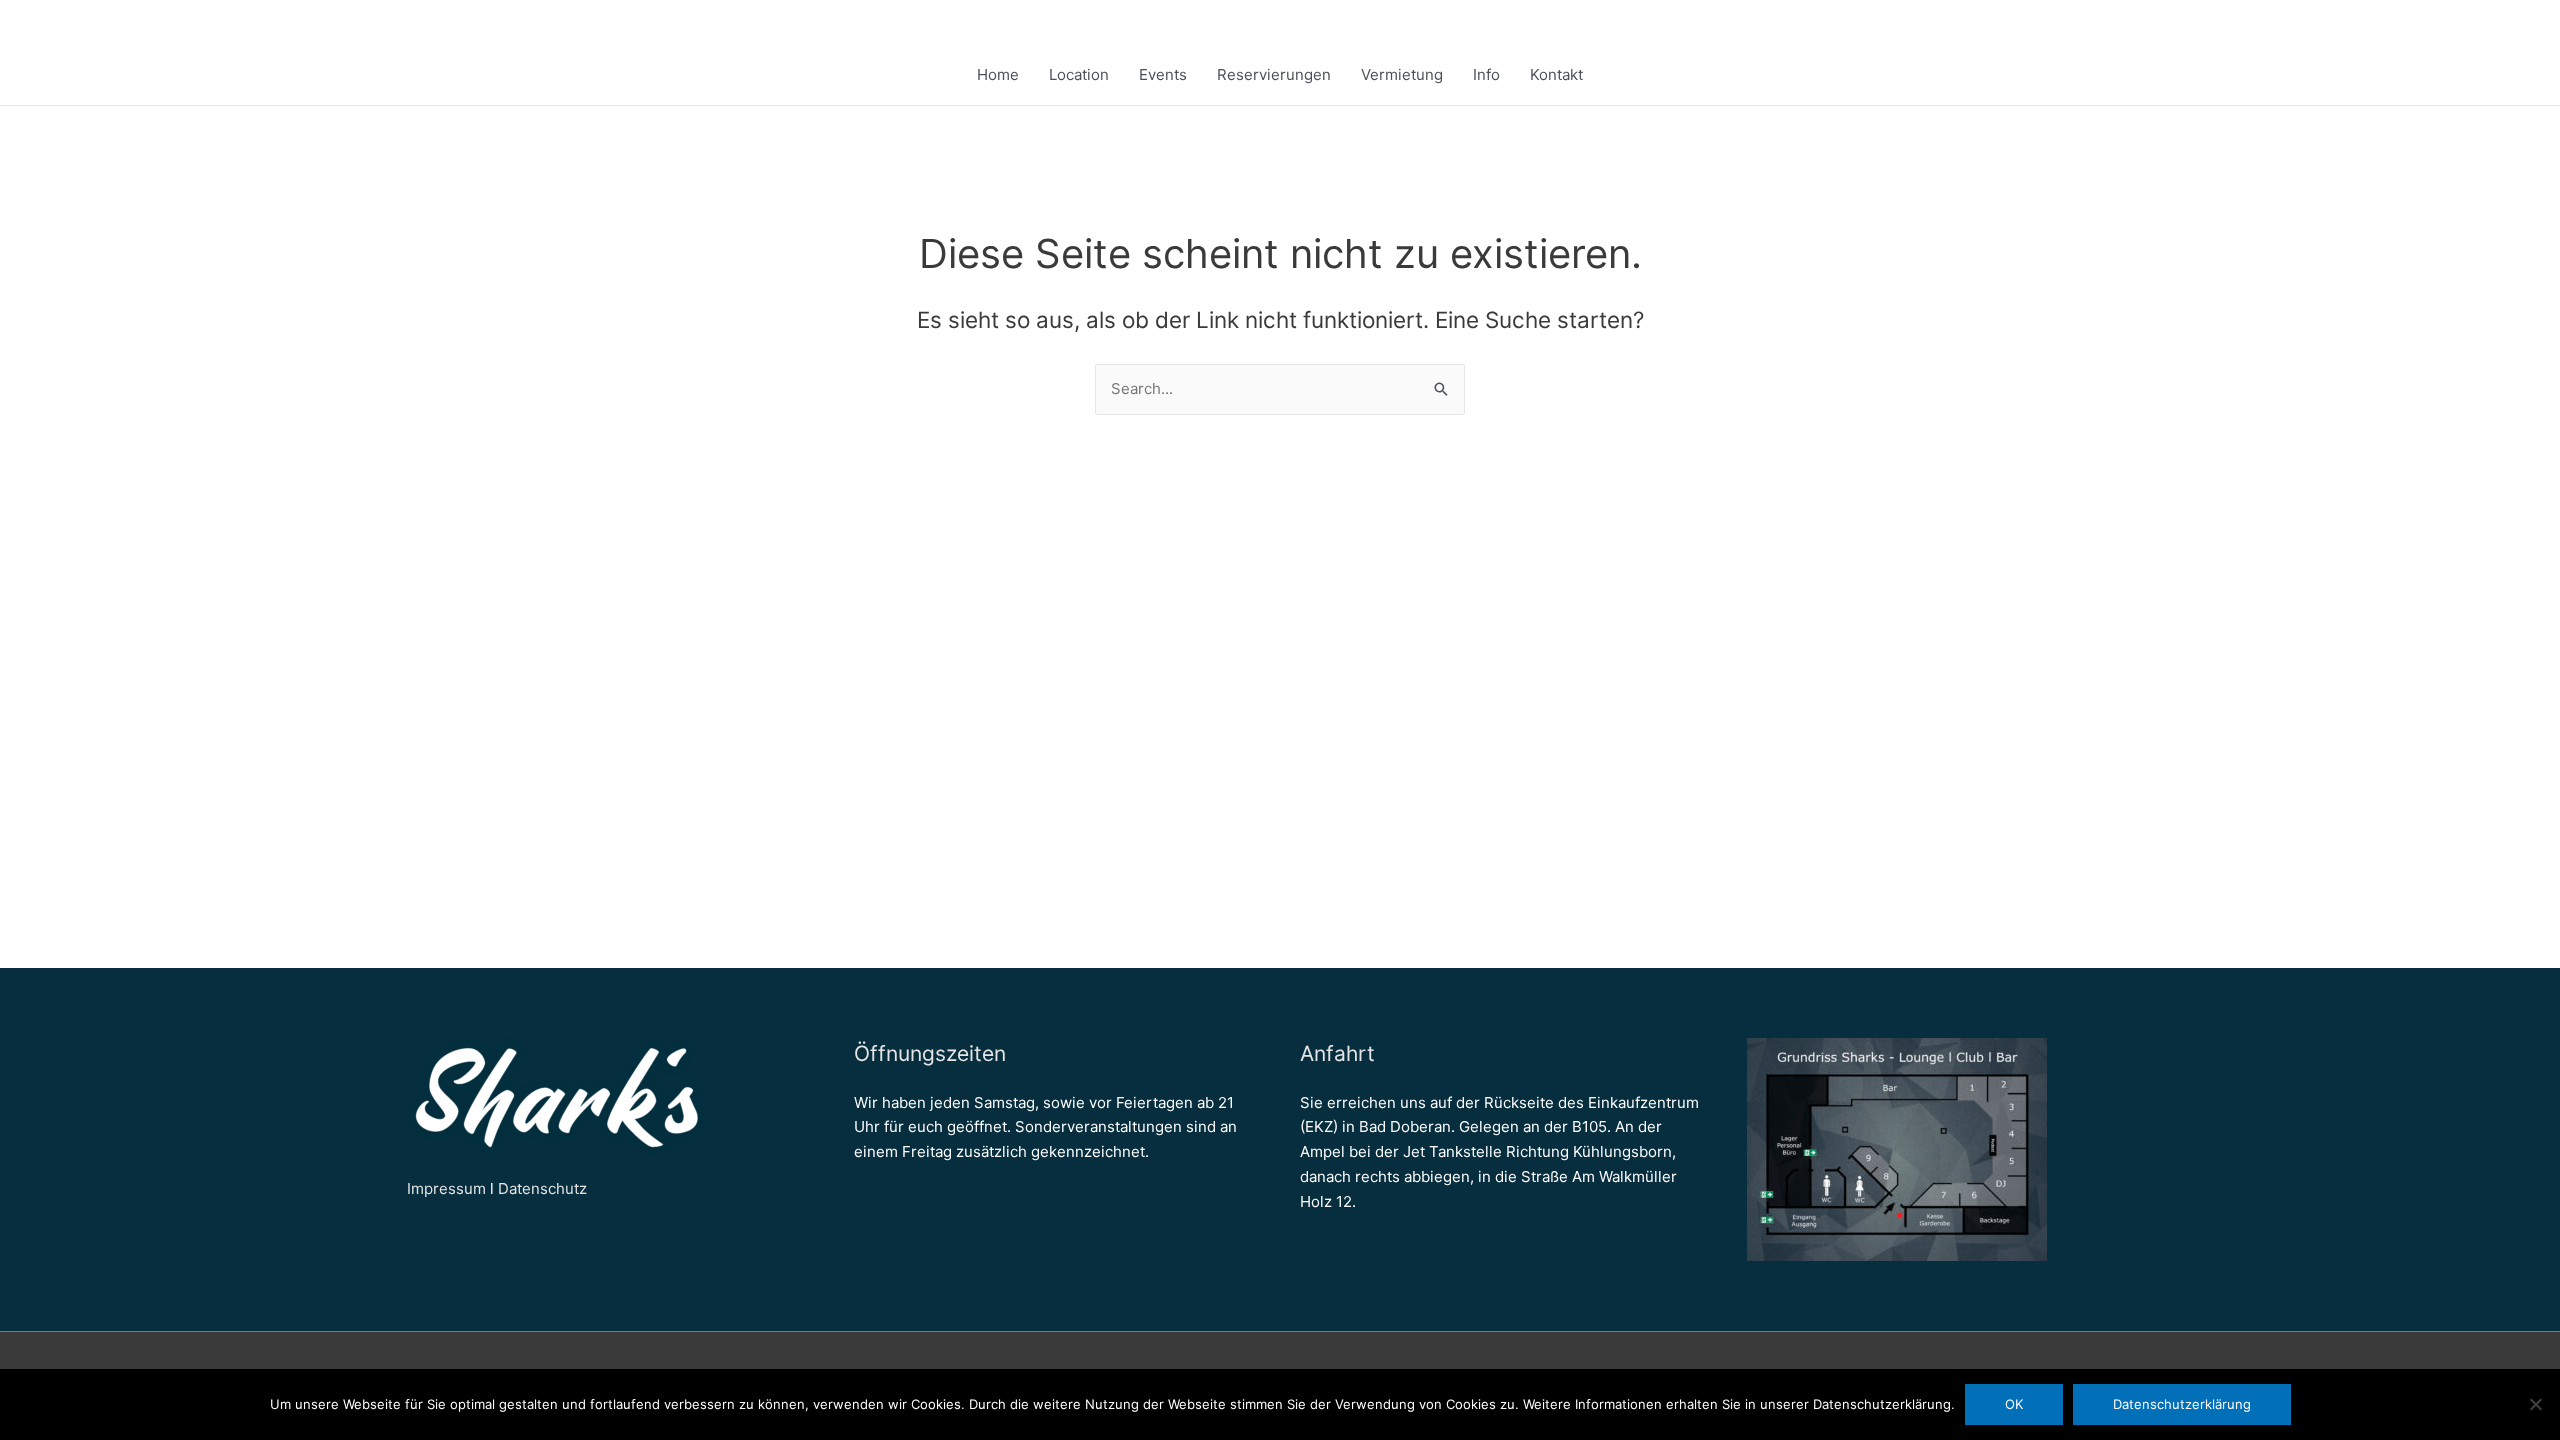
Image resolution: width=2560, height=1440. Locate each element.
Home (998, 74)
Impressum (446, 1188)
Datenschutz (542, 1188)
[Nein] (2535, 1404)
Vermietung (1402, 74)
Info (1486, 74)
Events (1163, 74)
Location (1079, 74)
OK (2014, 1404)
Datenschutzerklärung (2182, 1404)
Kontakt (1556, 74)
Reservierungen (1274, 74)
